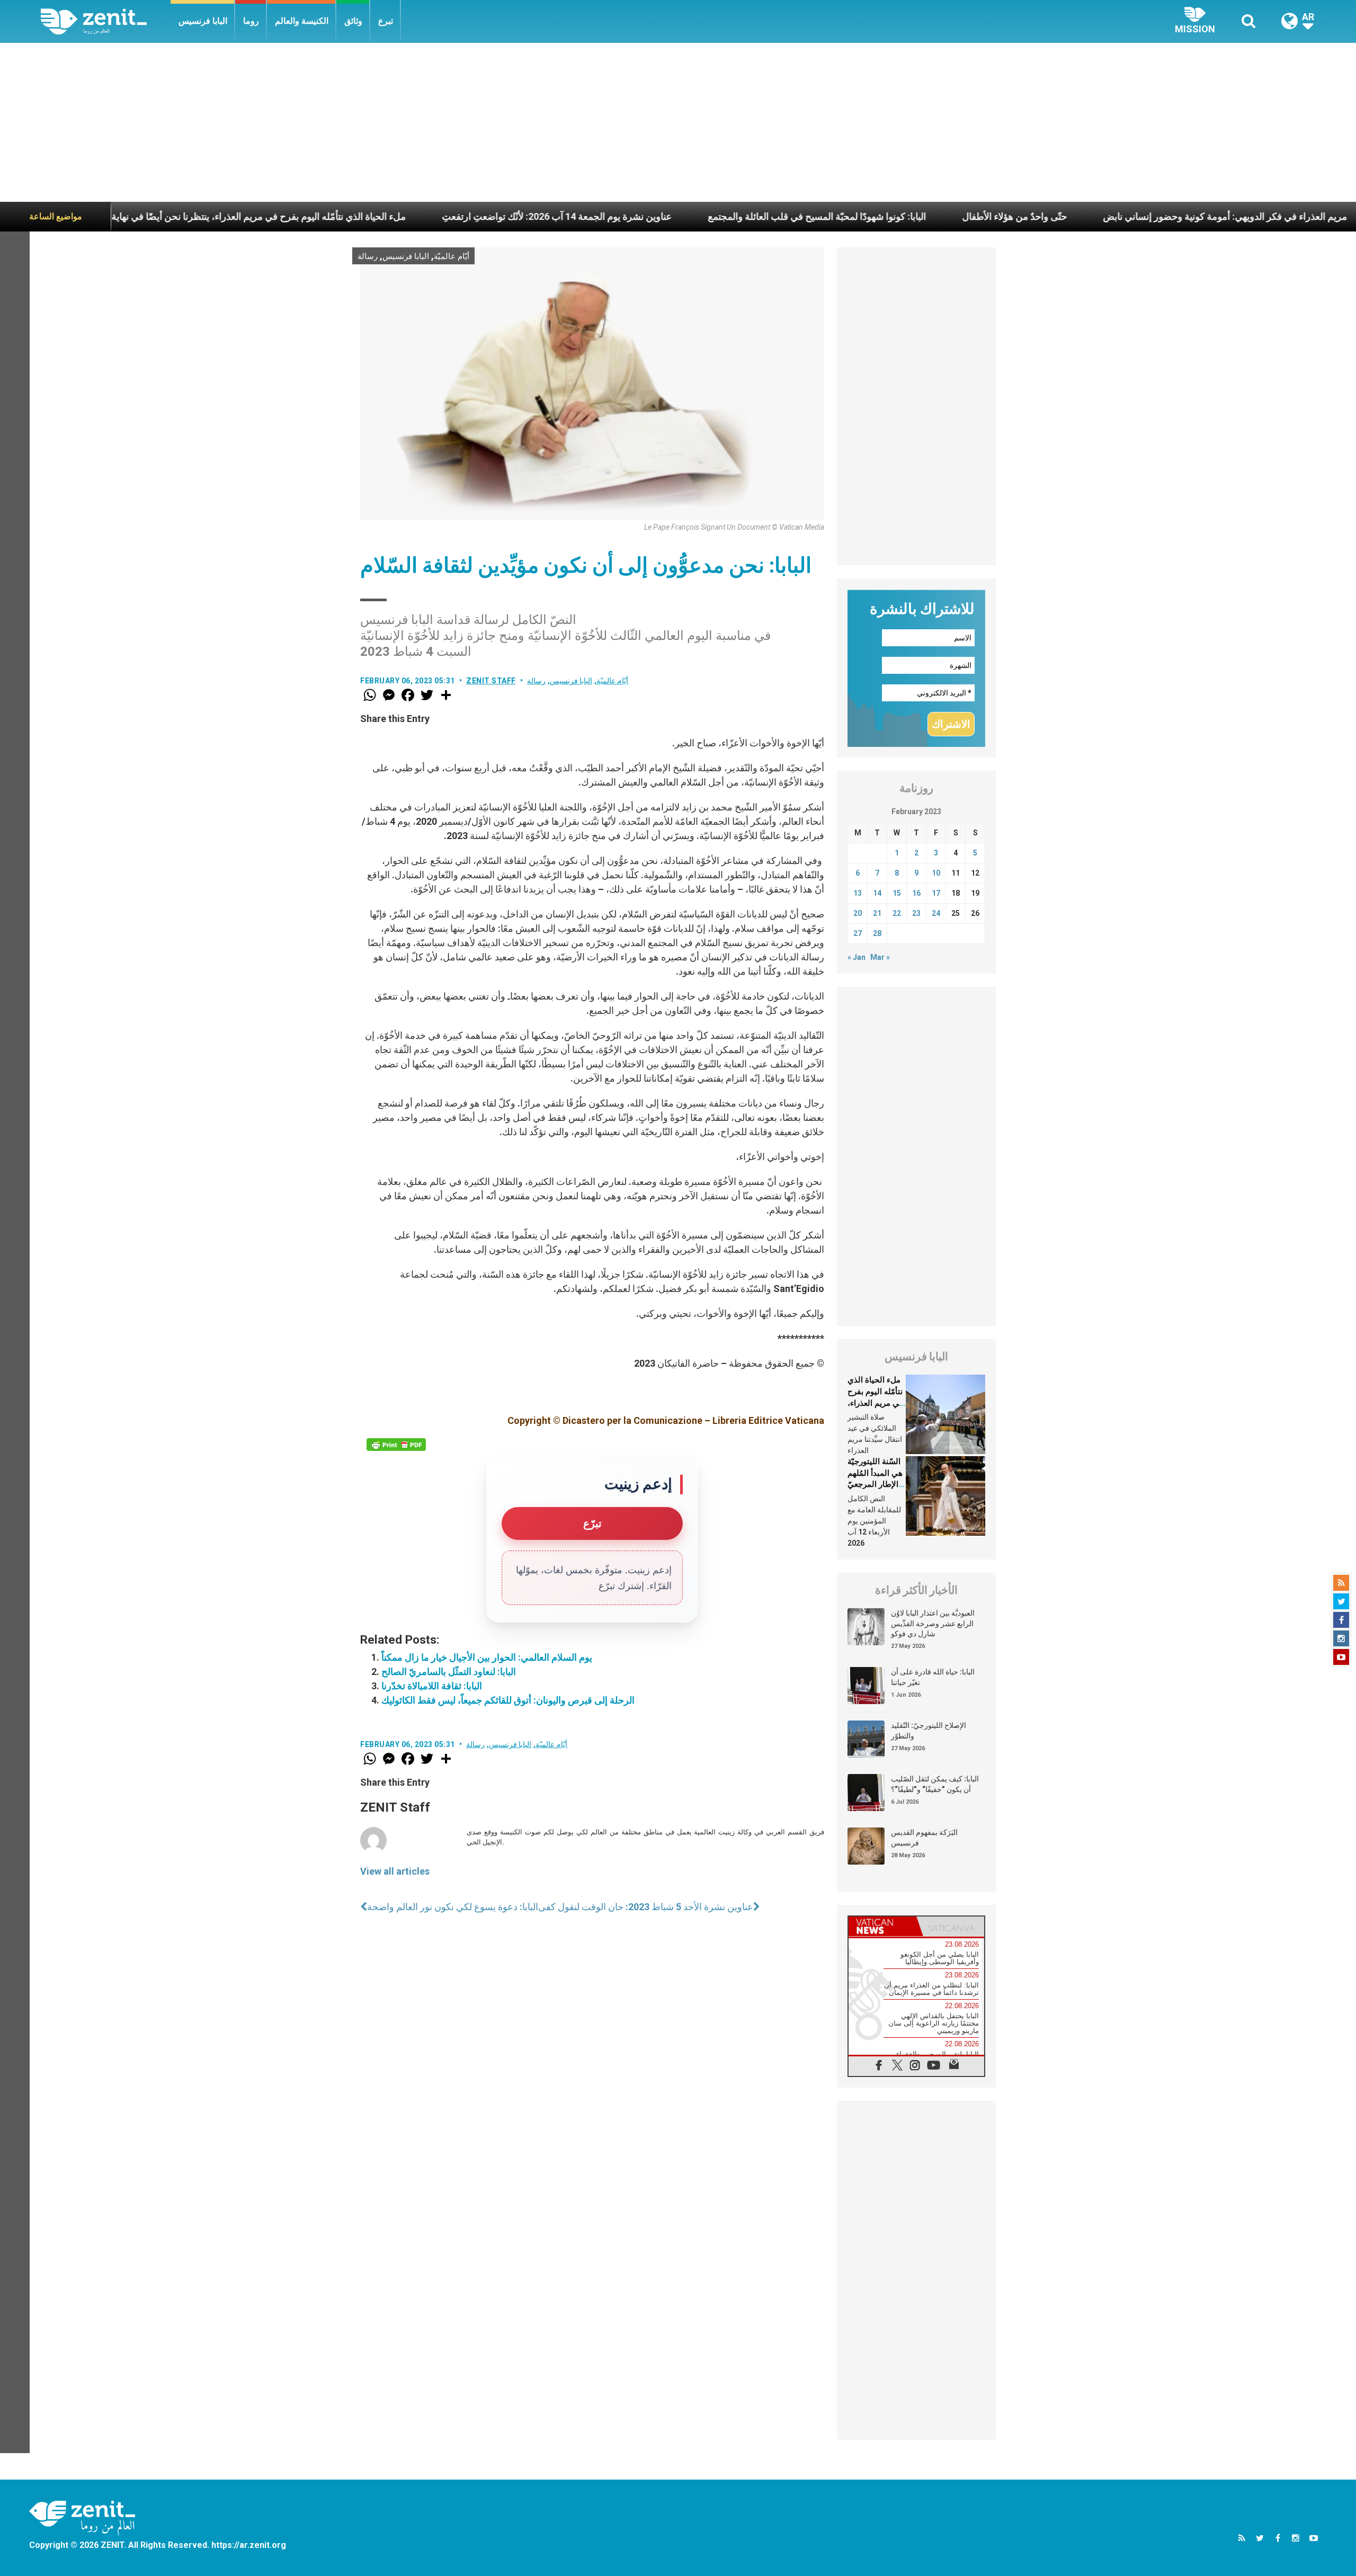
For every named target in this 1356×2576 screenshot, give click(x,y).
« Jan (857, 957)
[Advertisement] (678, 122)
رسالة (368, 256)
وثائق (353, 21)
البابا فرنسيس (203, 21)
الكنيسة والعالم (302, 21)
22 (897, 913)
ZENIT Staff (491, 681)
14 (877, 893)
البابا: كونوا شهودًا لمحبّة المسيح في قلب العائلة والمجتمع (683, 216)
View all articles (395, 1871)
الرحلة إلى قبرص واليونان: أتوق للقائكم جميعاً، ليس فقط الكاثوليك (508, 1700)
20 (858, 913)
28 (877, 933)
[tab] (882, 1926)
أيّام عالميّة (452, 256)
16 (916, 893)
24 (936, 913)
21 (877, 913)
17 (936, 893)
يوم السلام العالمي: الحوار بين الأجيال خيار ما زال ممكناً (487, 1657)
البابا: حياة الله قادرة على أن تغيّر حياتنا (933, 1677)
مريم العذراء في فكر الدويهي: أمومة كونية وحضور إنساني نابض (1091, 216)
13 (858, 893)
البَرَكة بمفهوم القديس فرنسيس (924, 1838)
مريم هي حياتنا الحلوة (1290, 216)
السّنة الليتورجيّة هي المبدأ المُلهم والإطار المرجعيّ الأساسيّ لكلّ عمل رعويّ (875, 1484)
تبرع (386, 21)
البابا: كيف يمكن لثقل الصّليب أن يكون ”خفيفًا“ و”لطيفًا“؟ (935, 1784)
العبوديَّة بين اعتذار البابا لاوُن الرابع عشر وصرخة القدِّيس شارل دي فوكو (933, 1623)
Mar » (880, 957)
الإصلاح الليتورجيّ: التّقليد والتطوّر (929, 1731)
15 (897, 893)
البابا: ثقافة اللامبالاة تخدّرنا (432, 1686)
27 (858, 933)
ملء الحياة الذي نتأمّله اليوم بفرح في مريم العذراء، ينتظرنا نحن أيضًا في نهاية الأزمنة (875, 1403)
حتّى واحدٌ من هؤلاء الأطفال (880, 216)
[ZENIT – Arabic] (106, 21)
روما (251, 21)
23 (916, 913)
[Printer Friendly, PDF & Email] (396, 1445)
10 (936, 873)
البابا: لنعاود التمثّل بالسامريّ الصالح (449, 1672)
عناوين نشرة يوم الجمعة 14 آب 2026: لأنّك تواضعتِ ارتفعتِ (423, 216)
